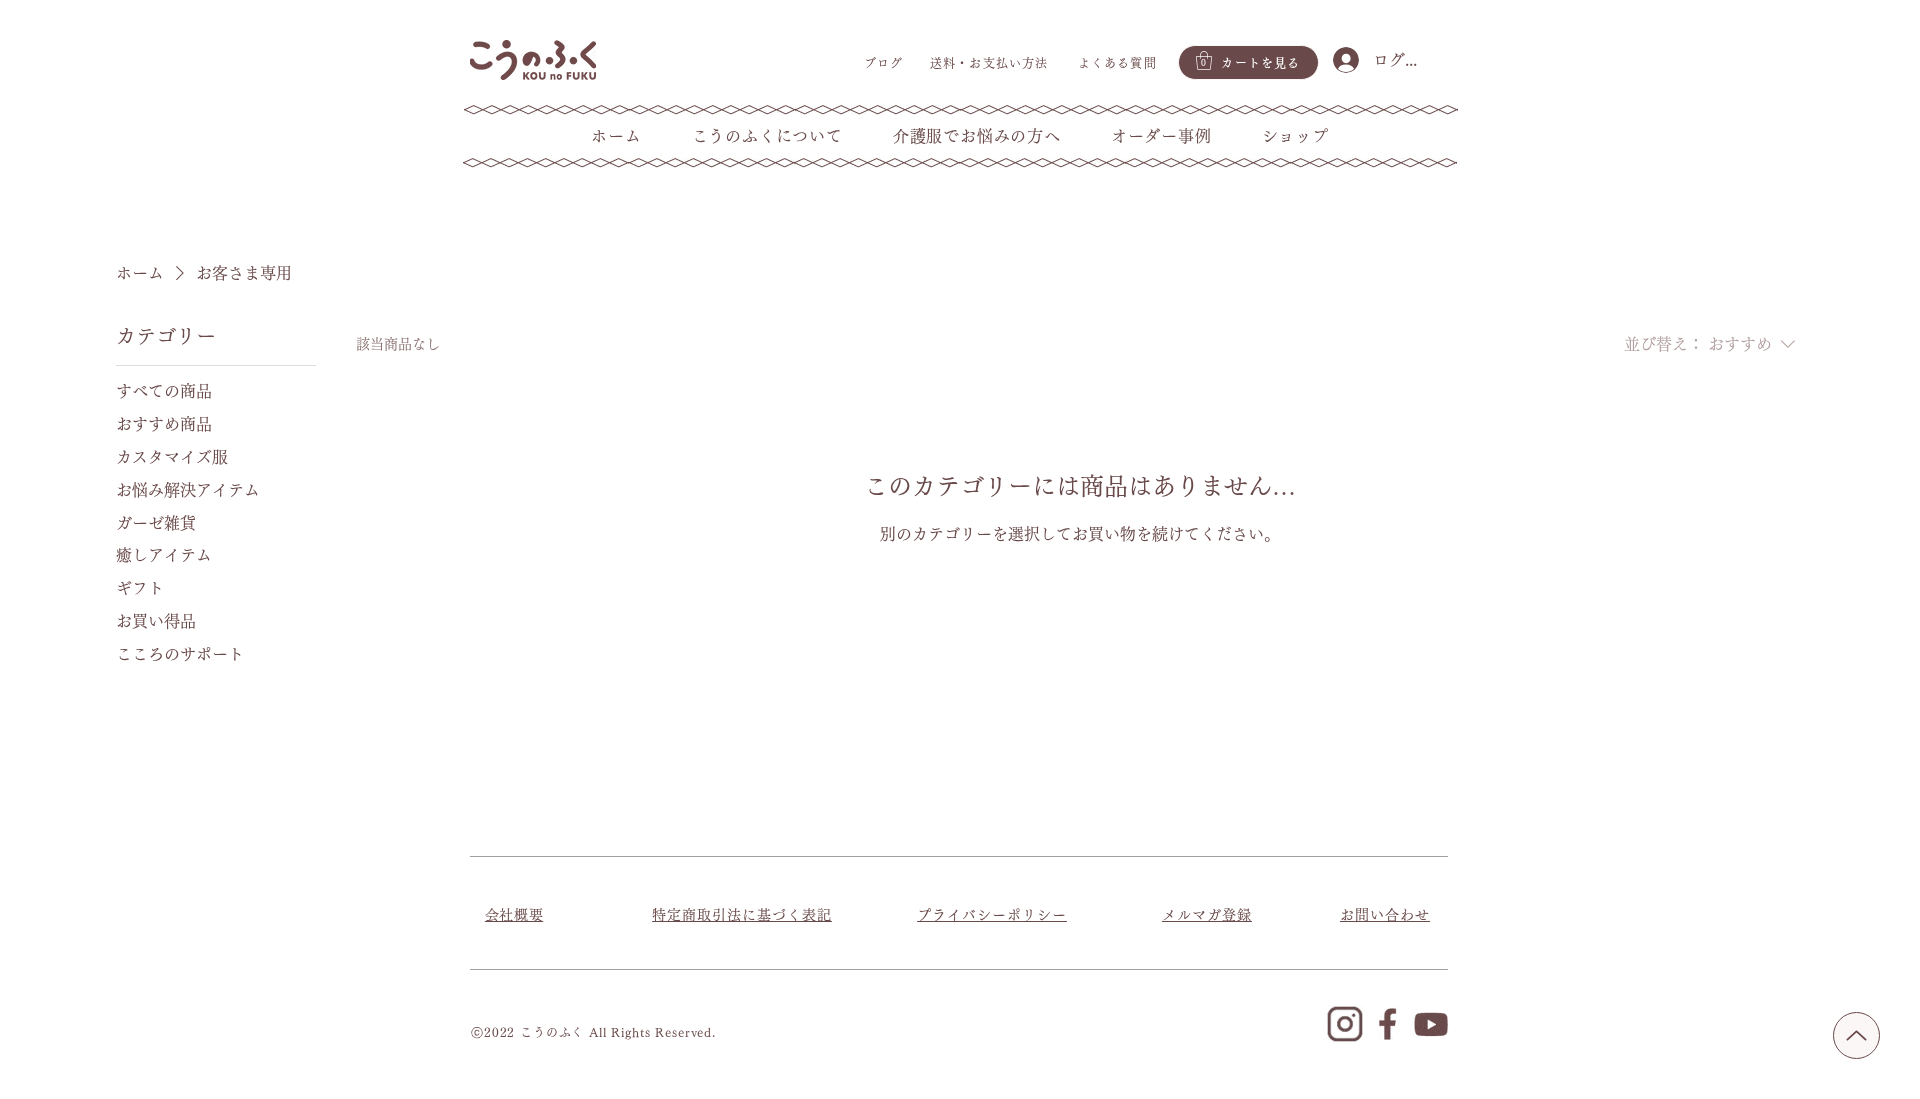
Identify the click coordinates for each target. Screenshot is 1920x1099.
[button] (1204, 60)
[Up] (1856, 1035)
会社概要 (514, 915)
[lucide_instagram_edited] (1345, 1024)
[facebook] (1388, 1024)
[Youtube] (1431, 1024)
